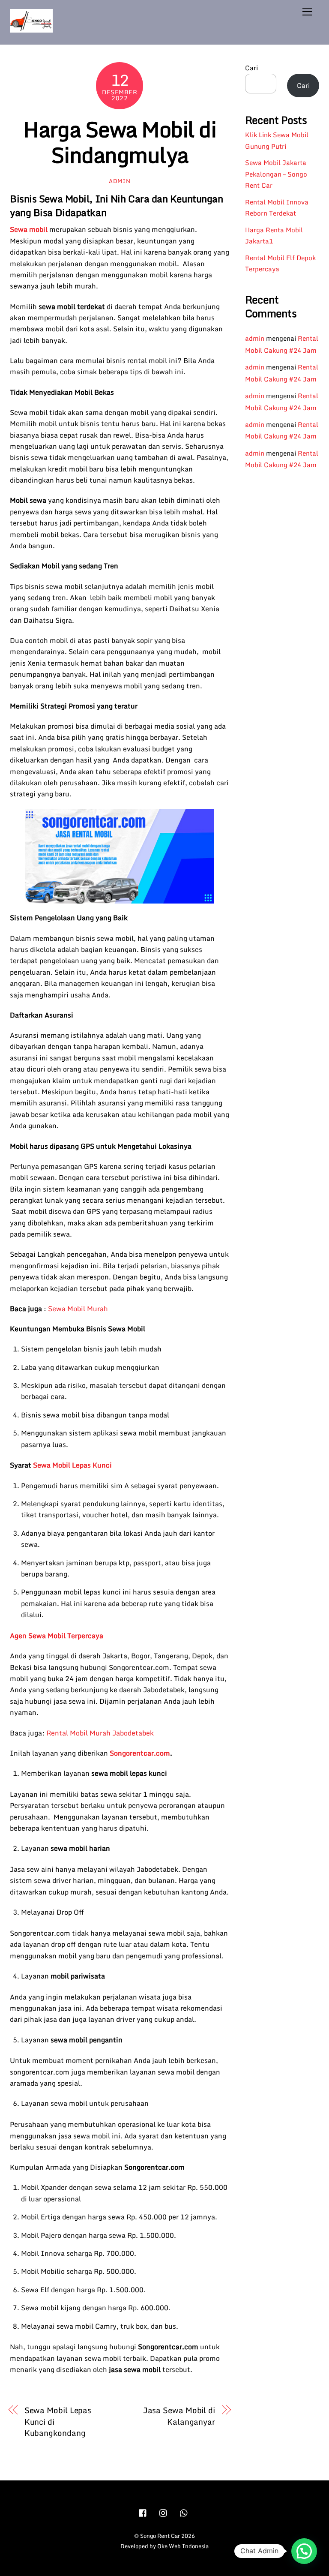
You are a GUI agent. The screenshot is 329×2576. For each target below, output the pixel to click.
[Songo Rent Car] (31, 29)
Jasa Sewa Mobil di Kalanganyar (179, 2416)
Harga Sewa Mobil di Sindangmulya (120, 142)
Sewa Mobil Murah (78, 1309)
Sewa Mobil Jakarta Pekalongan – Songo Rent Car (276, 174)
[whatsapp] (184, 2512)
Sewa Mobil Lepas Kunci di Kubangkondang (58, 2421)
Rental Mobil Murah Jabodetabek (100, 1733)
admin (120, 181)
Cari (251, 68)
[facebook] (143, 2512)
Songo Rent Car (160, 2536)
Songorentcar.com (140, 1753)
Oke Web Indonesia (183, 2546)
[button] (304, 2551)
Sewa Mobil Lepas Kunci (72, 1465)
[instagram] (164, 2512)
